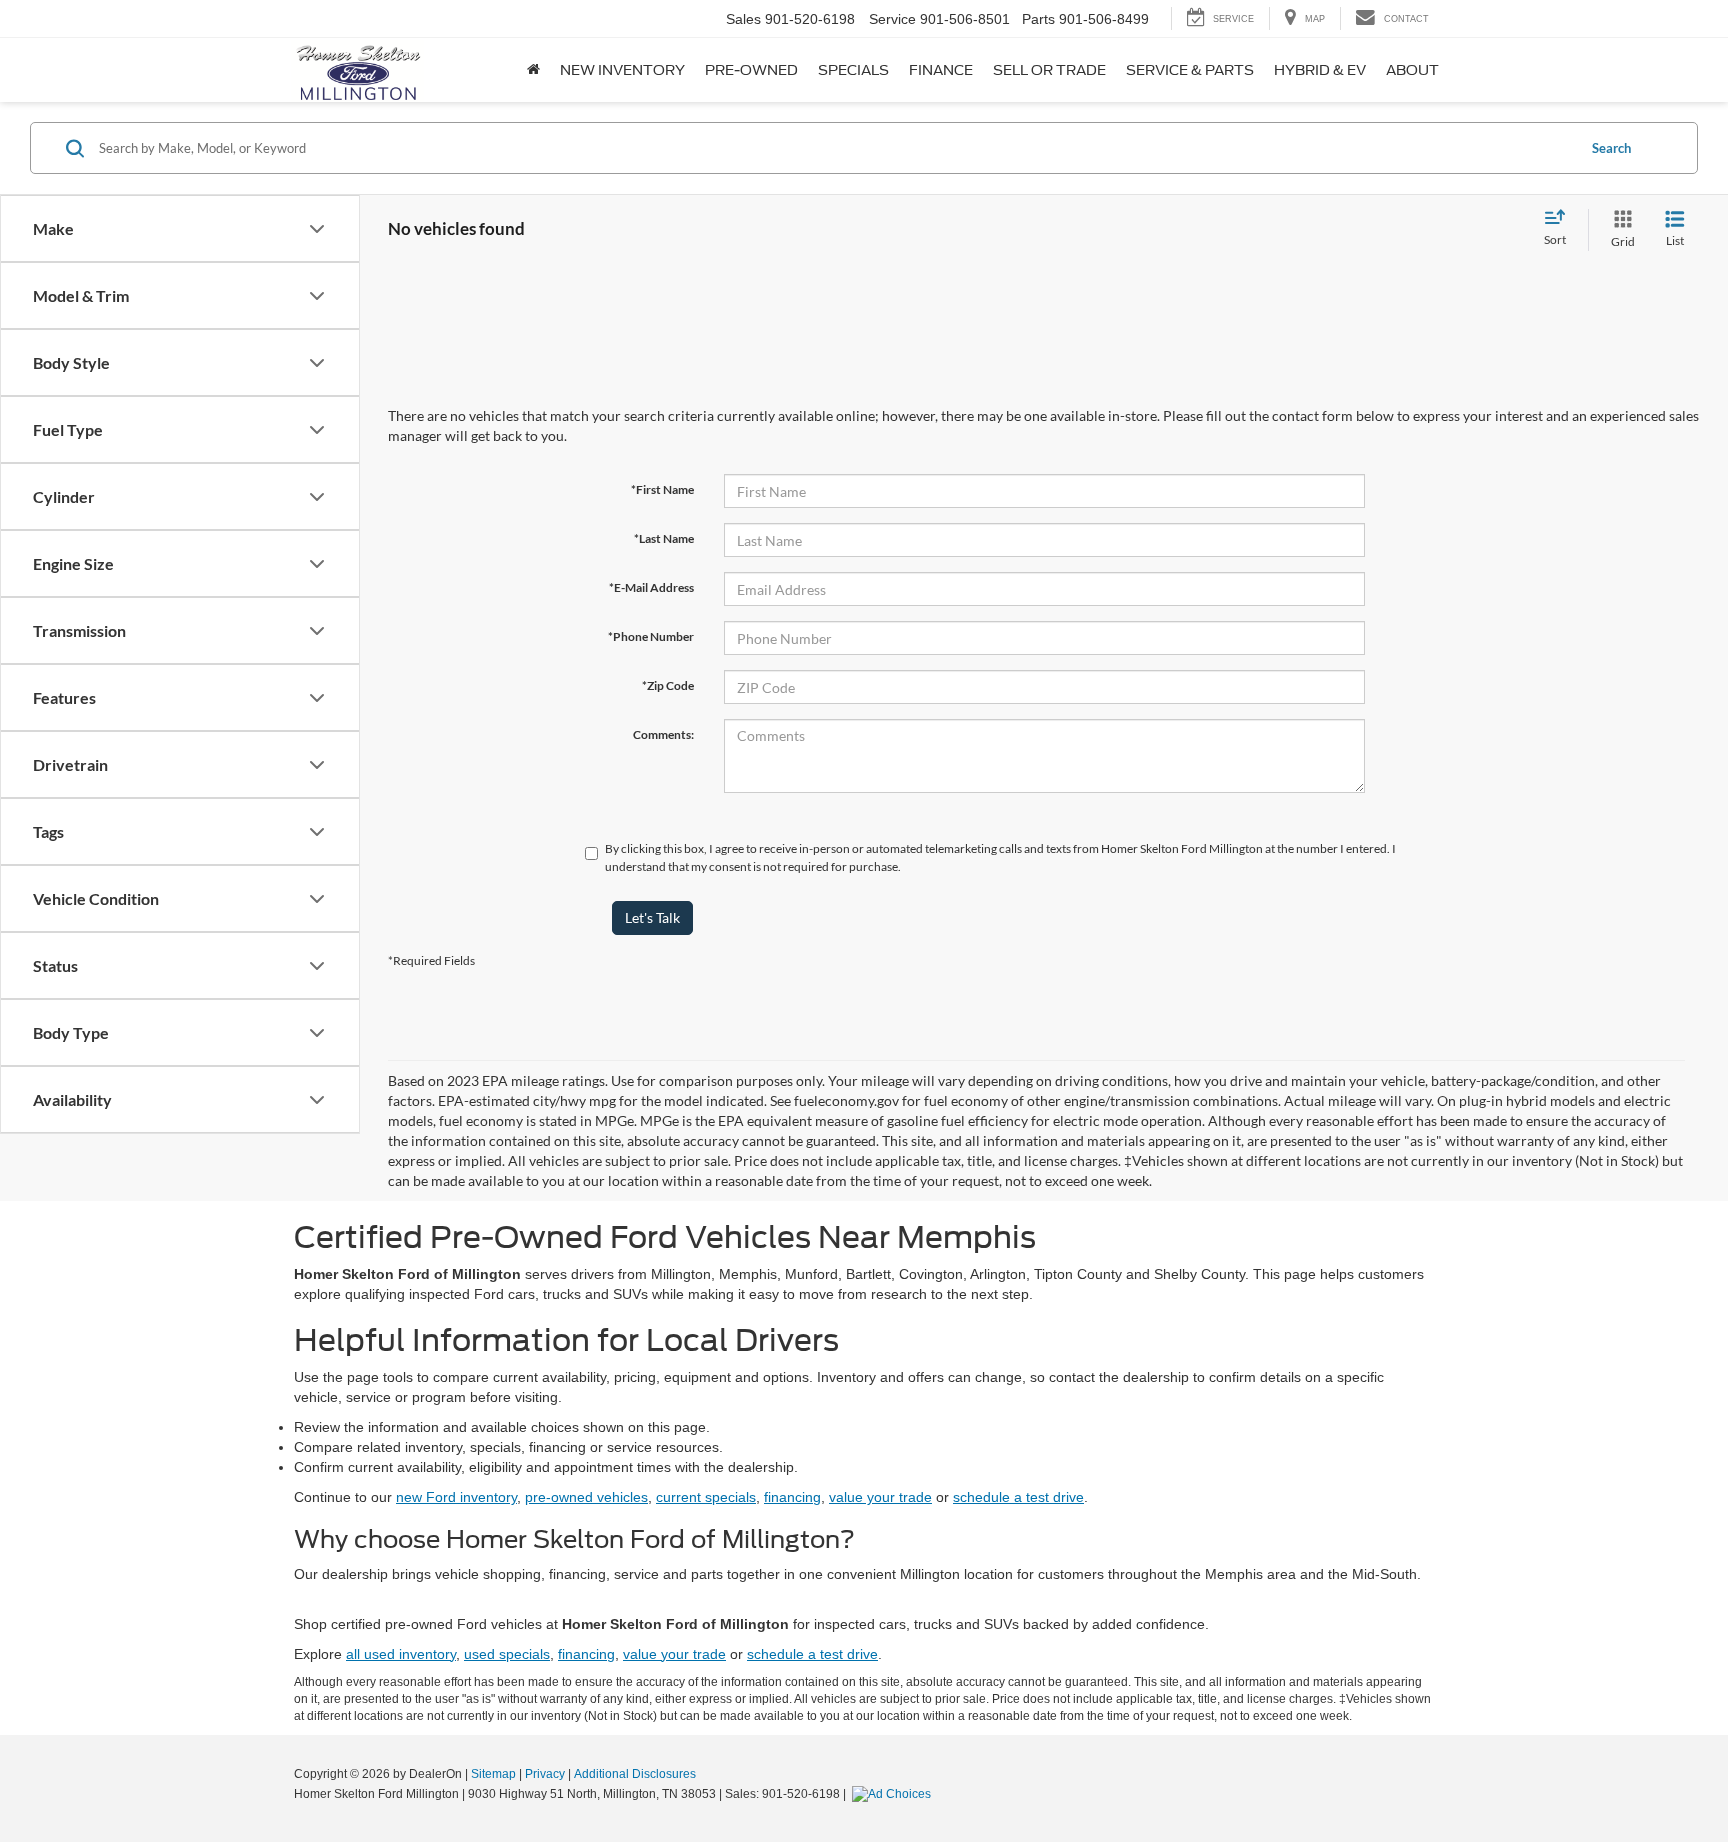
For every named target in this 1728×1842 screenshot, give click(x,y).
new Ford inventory (456, 1497)
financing (792, 1497)
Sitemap (493, 1774)
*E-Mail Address (651, 587)
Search (1611, 148)
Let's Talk (652, 917)
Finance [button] (941, 70)
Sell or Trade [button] (1049, 70)
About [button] (1412, 70)
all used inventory (401, 1654)
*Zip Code (668, 685)
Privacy (545, 1774)
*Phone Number (651, 636)
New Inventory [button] (622, 70)
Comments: (663, 734)
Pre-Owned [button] (751, 70)
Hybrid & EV (1320, 70)
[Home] (533, 70)
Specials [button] (853, 70)
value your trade (880, 1497)
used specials (507, 1654)
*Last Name (664, 538)
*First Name (662, 489)
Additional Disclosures (635, 1774)
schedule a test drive (1018, 1497)
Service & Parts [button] (1190, 70)
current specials (706, 1497)
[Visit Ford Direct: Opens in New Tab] (894, 1794)
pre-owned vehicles (586, 1497)
